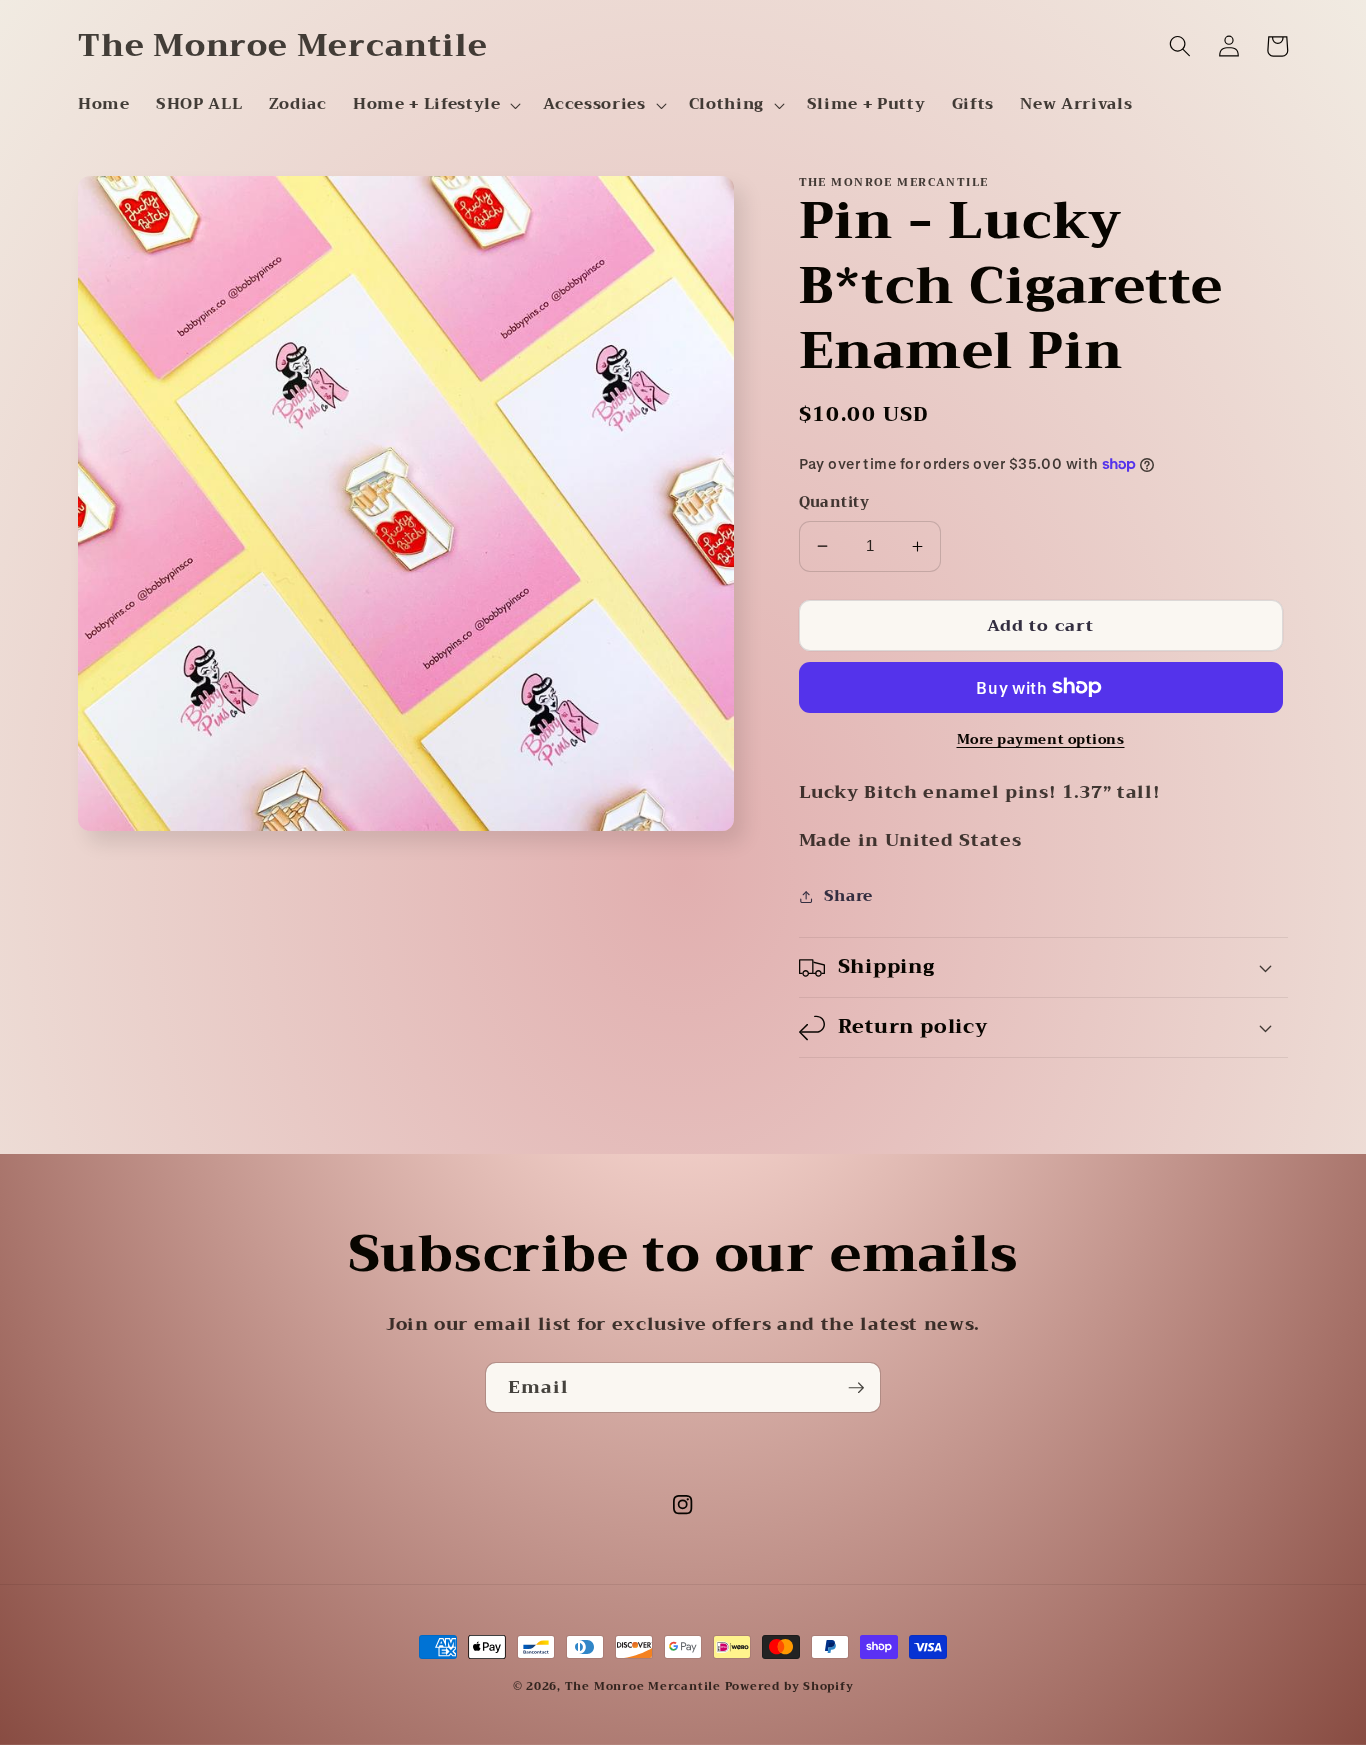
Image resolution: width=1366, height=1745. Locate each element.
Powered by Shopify (789, 1686)
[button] (435, 105)
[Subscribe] (856, 1388)
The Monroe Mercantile (645, 1686)
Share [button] (848, 896)
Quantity (834, 503)
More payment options (1041, 739)
